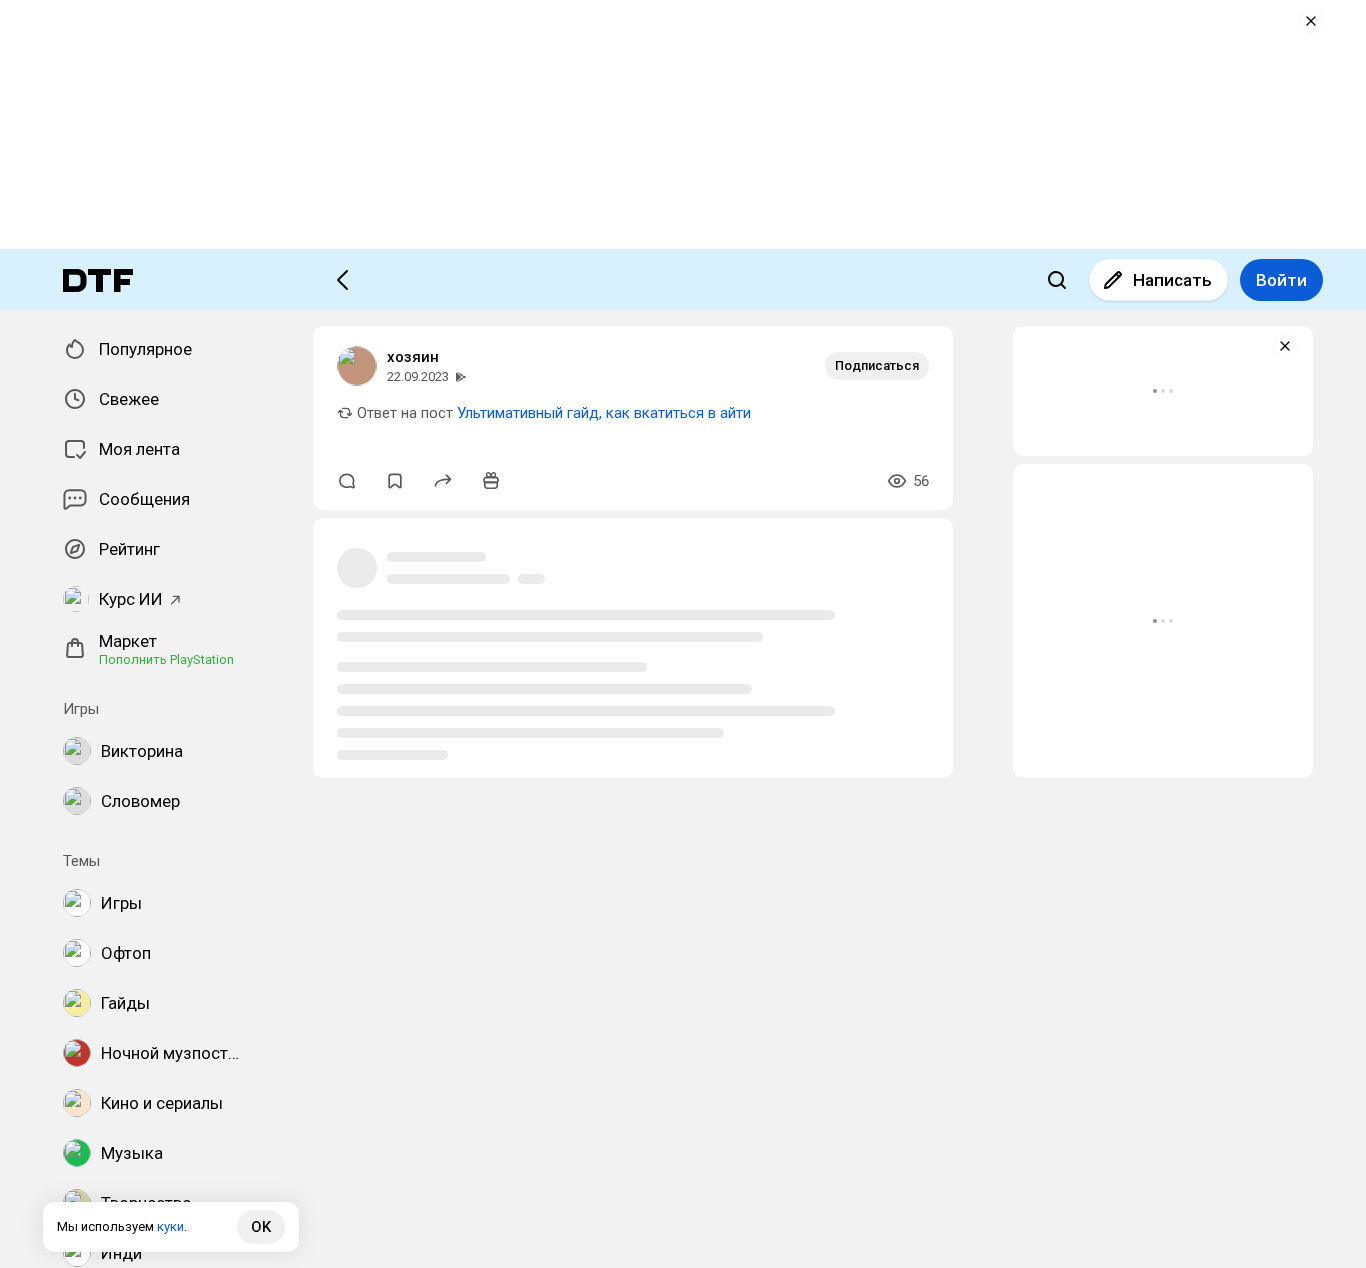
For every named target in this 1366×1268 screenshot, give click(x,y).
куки (170, 1226)
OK (261, 1227)
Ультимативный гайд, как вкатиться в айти (604, 413)
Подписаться (877, 365)
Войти (1281, 280)
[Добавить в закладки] (395, 481)
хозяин (413, 357)
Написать (1172, 280)
